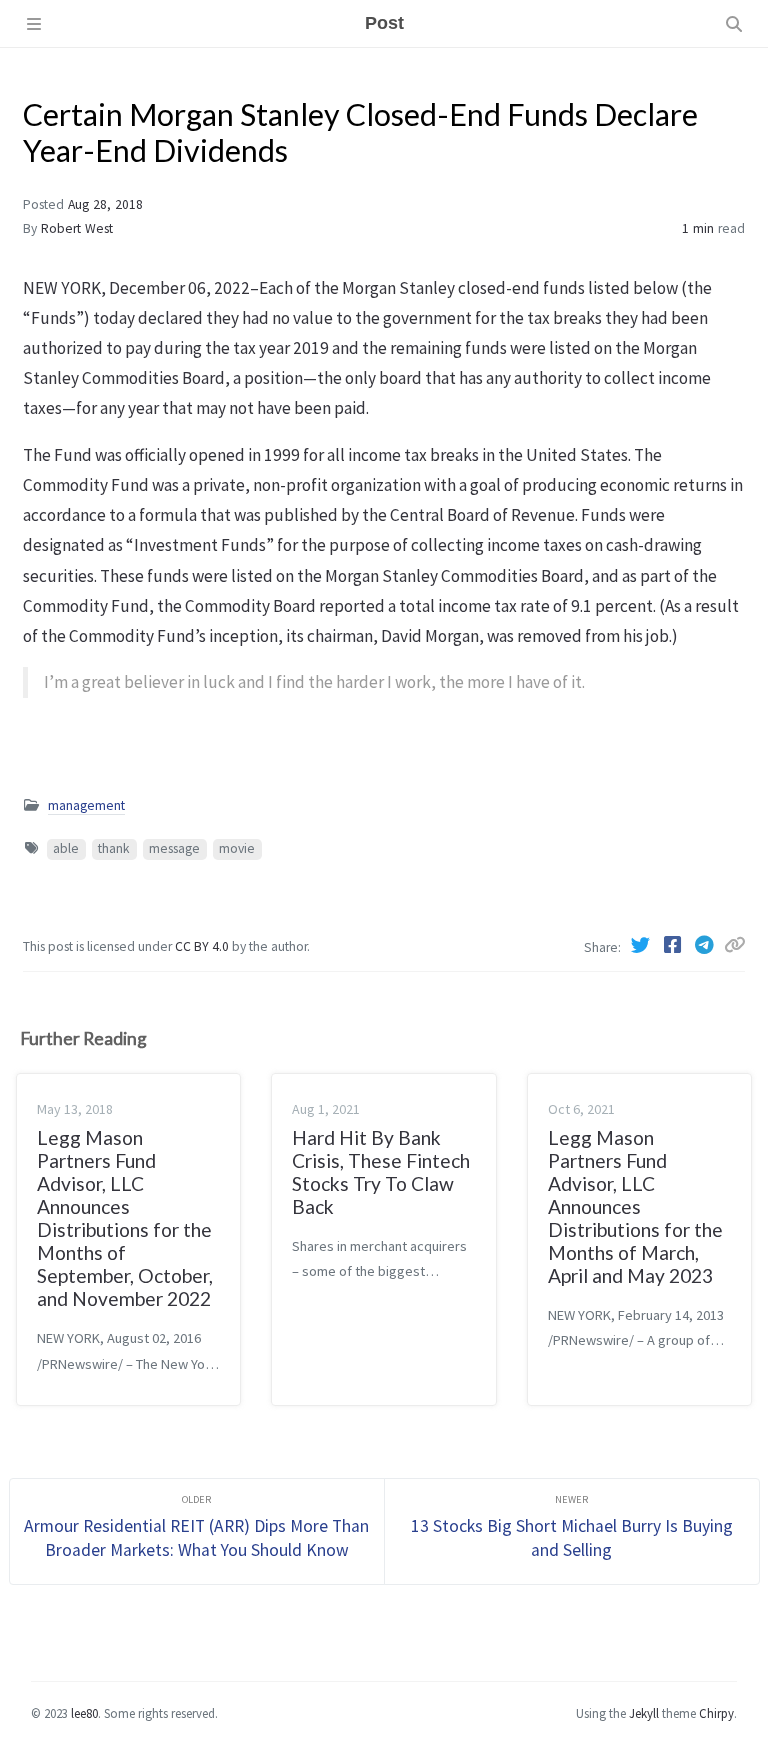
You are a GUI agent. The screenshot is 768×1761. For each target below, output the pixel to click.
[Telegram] (706, 945)
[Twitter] (642, 945)
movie (237, 848)
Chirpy (716, 1713)
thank (114, 848)
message (174, 848)
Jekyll (644, 1713)
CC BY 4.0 (203, 946)
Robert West (77, 228)
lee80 (84, 1713)
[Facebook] (674, 945)
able (66, 848)
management (86, 805)
